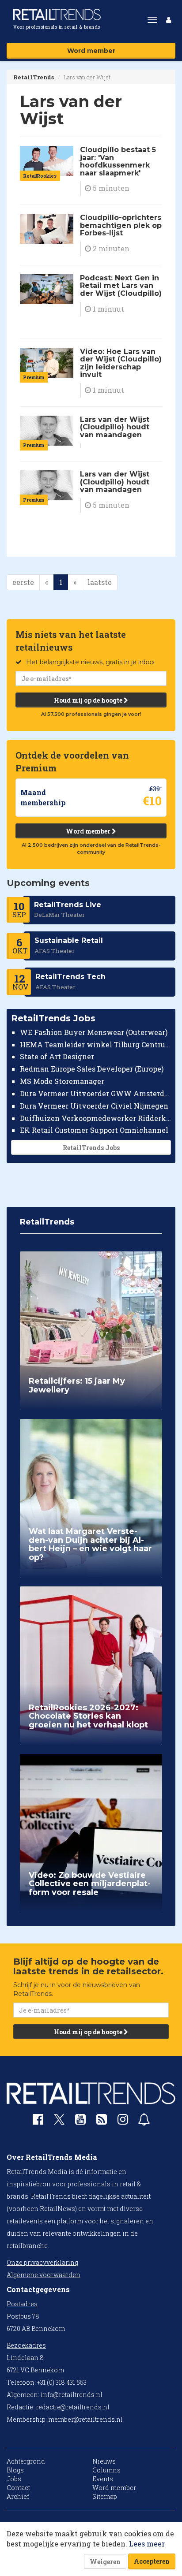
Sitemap (105, 2496)
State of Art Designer (57, 1056)
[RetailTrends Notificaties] (144, 2121)
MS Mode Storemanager (62, 1081)
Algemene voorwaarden (44, 2275)
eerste (23, 582)
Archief (18, 2496)
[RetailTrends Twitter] (59, 2122)
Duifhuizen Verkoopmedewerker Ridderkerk (95, 1118)
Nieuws (104, 2461)
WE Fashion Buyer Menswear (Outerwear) (94, 1032)
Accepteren (152, 2561)
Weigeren (105, 2562)
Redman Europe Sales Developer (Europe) (92, 1069)
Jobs (14, 2479)
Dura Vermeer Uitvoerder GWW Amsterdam (95, 1093)
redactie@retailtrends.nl (73, 2407)
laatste (100, 582)
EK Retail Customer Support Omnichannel (94, 1130)
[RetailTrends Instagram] (123, 2121)
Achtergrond (26, 2461)
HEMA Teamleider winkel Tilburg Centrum (95, 1044)
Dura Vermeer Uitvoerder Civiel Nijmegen (94, 1106)
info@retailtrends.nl (72, 2395)
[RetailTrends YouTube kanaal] (80, 2121)
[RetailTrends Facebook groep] (38, 2121)
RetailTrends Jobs (91, 1148)
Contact (18, 2488)
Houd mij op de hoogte (89, 700)
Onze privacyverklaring (42, 2262)
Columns (106, 2470)
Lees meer (147, 2544)
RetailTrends (34, 77)
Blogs (15, 2470)
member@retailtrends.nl (85, 2419)
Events (103, 2479)
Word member (91, 51)
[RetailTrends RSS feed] (102, 2121)
